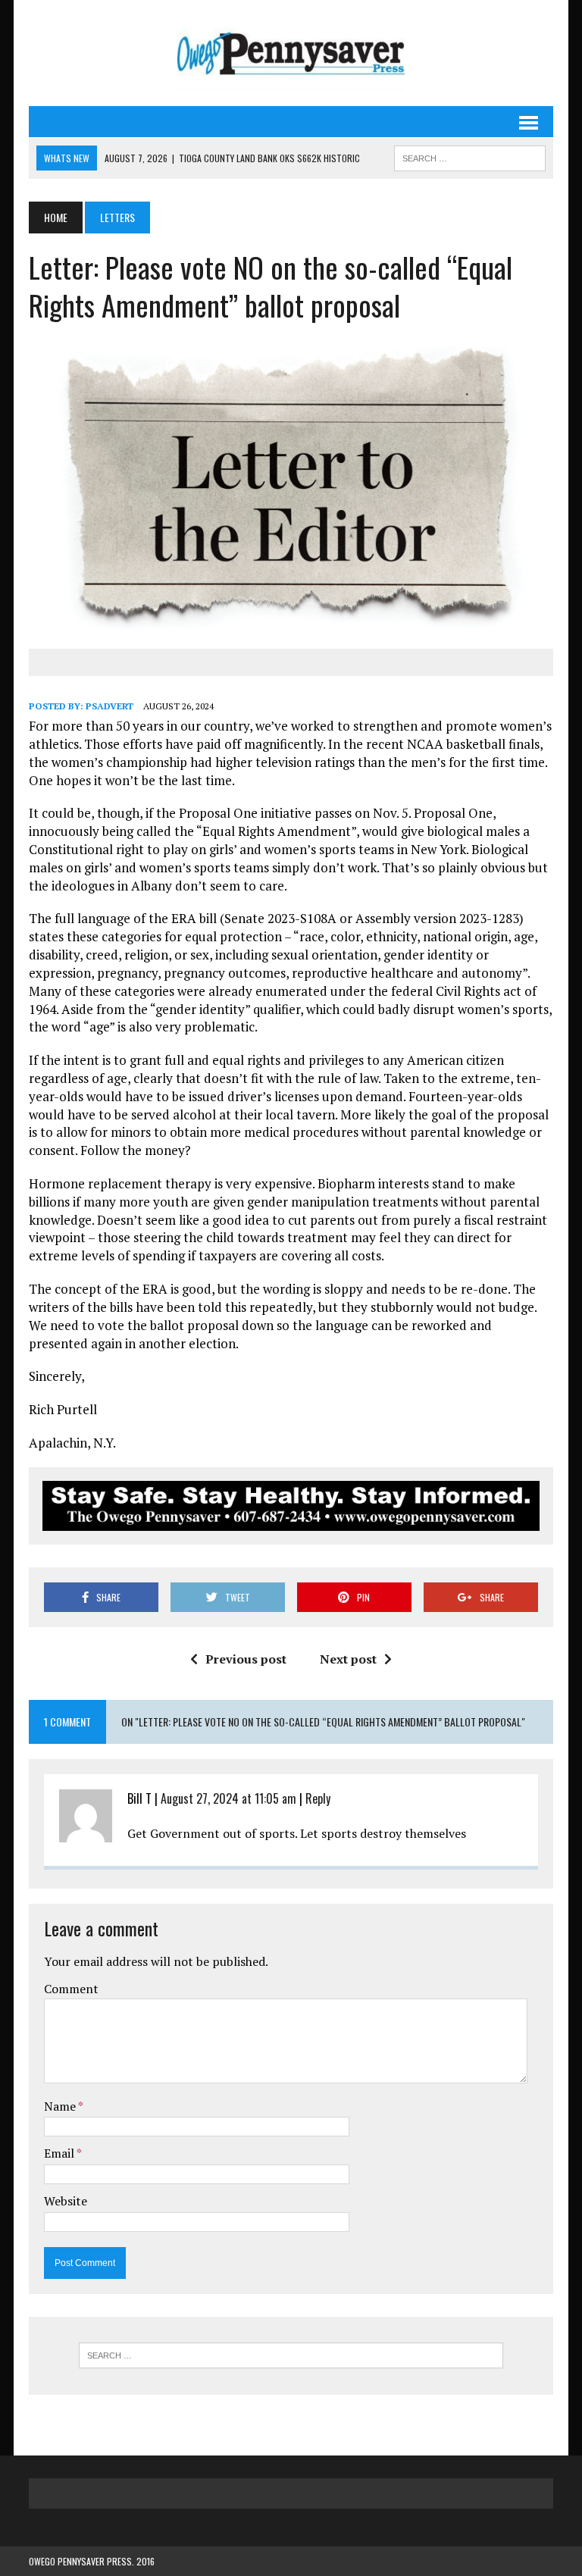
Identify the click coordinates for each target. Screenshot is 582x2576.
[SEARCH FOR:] (470, 156)
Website (66, 2201)
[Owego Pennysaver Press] (291, 53)
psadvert (110, 706)
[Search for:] (291, 2355)
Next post (348, 1659)
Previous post (246, 1659)
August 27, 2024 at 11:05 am (228, 1798)
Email (60, 2153)
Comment (71, 1989)
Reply (318, 1798)
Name (61, 2106)
